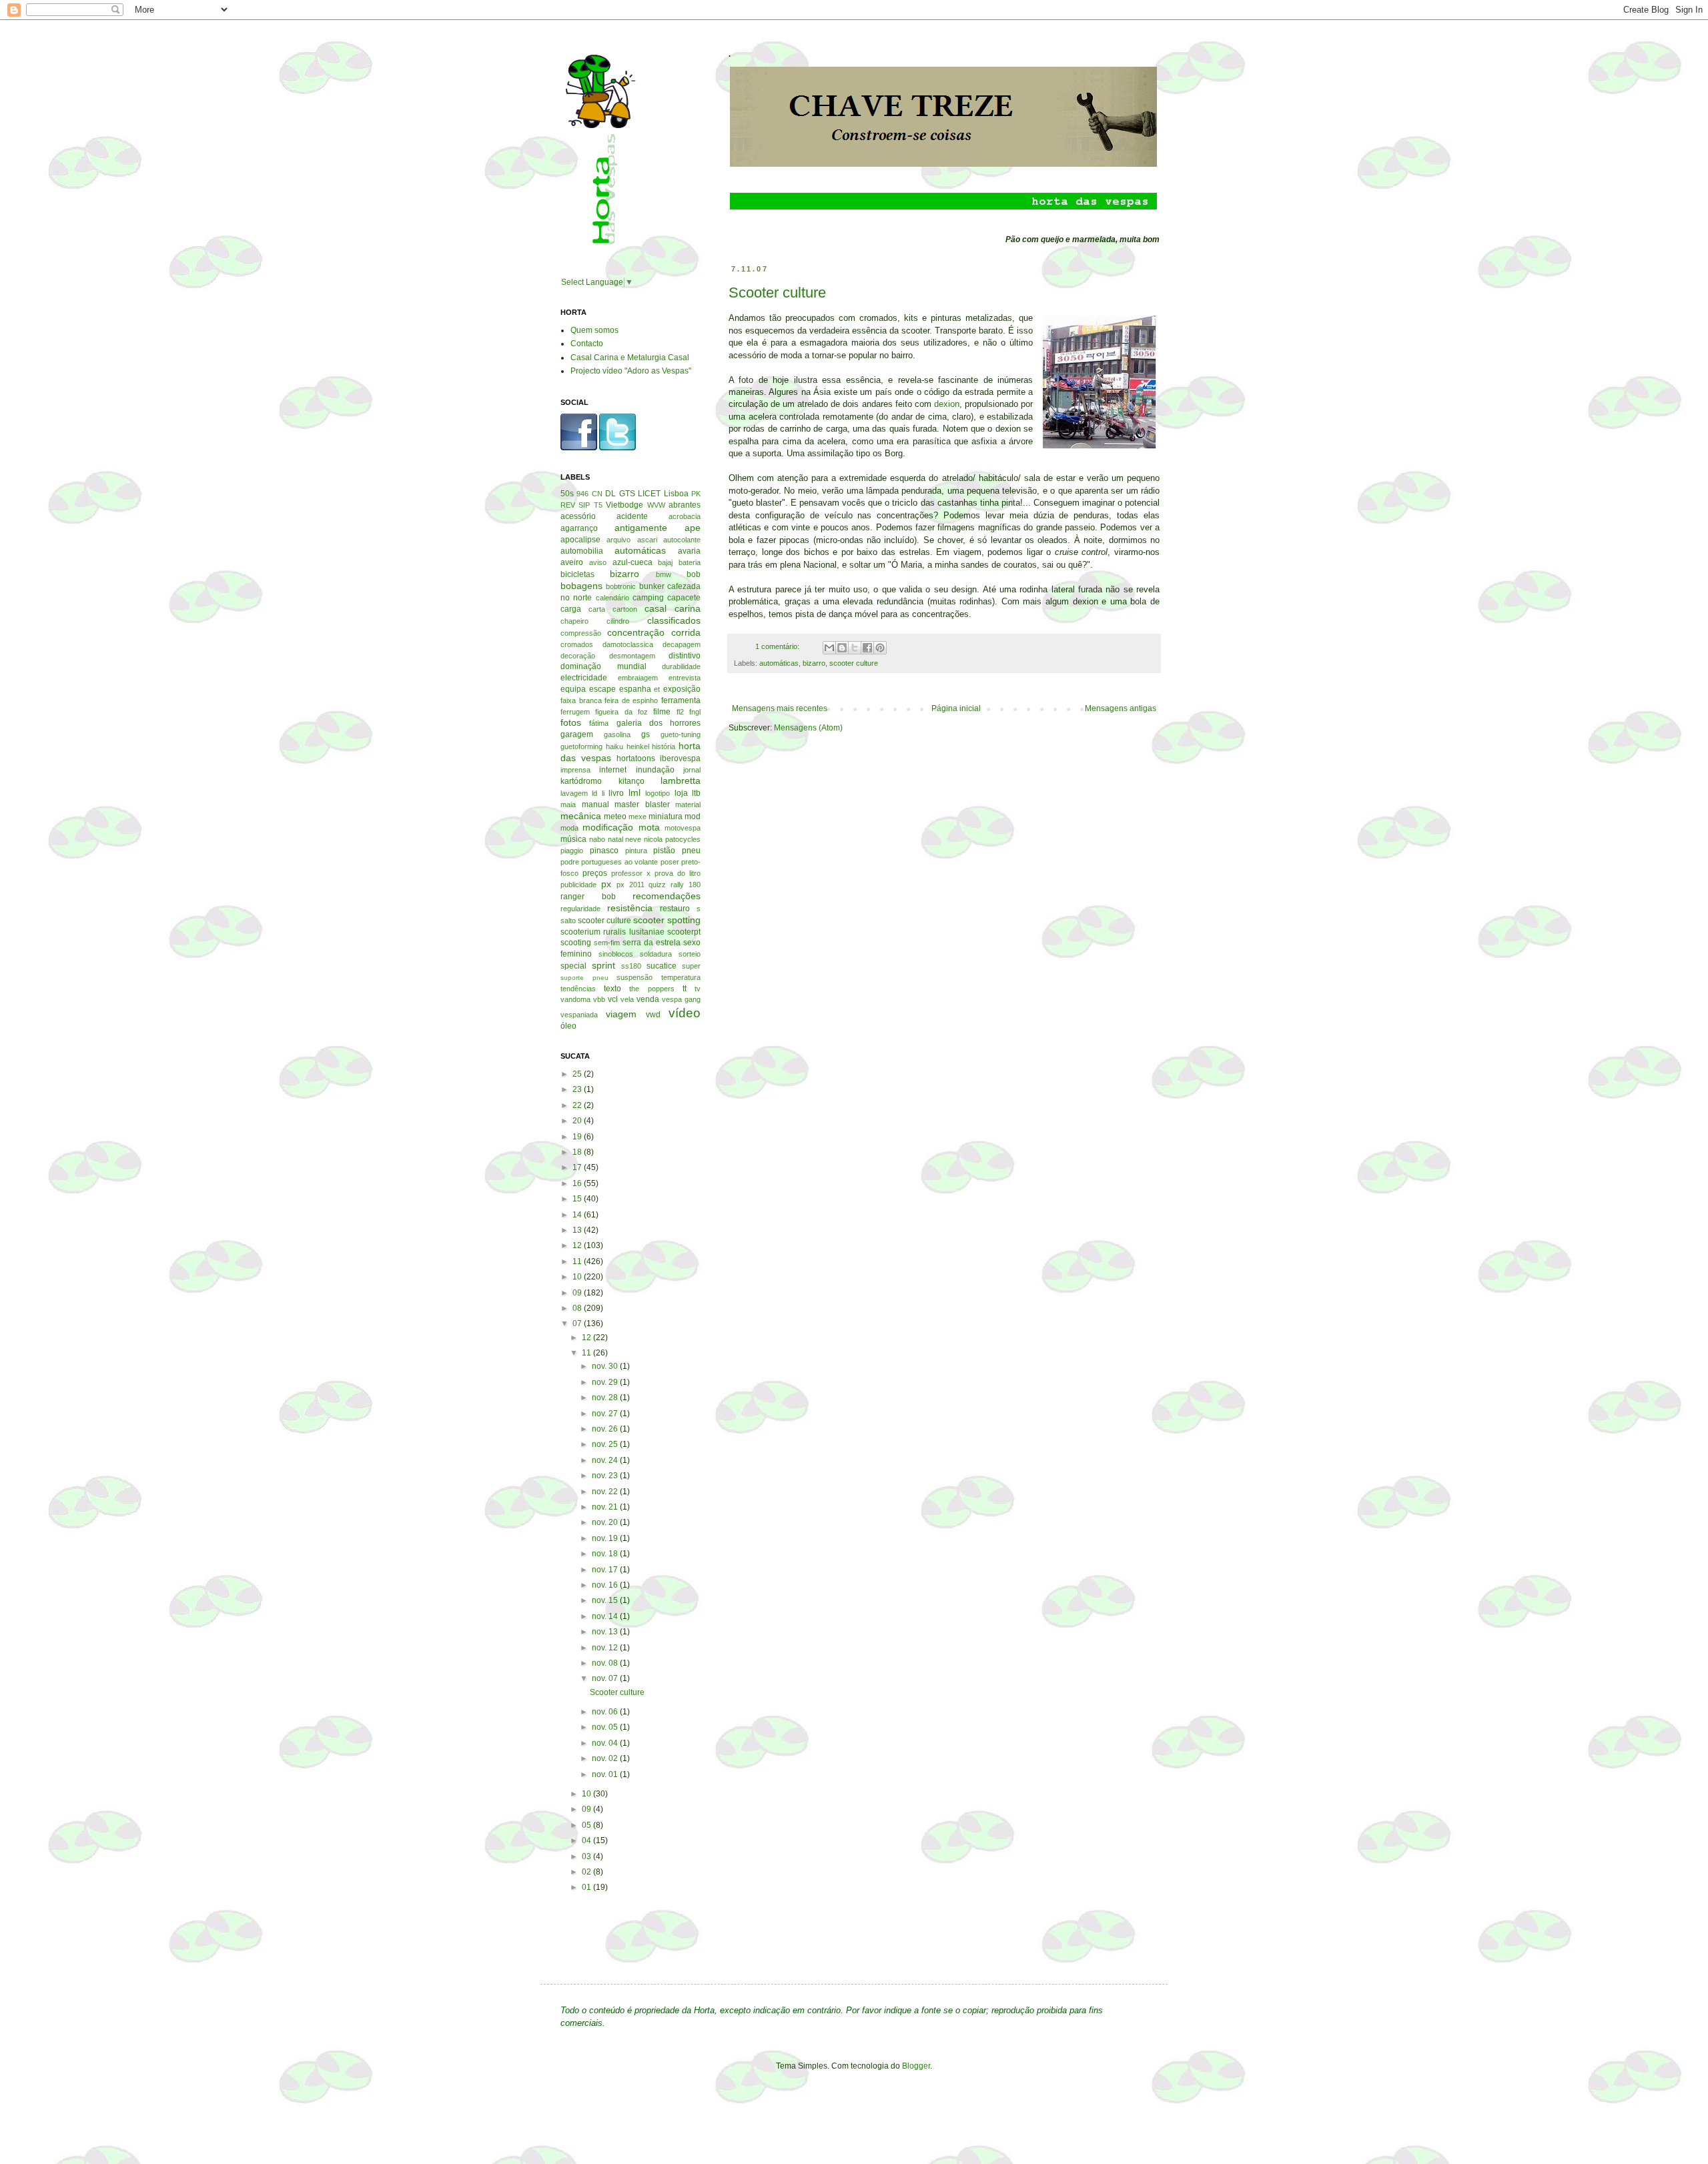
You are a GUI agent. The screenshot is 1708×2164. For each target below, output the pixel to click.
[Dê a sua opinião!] (842, 648)
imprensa (575, 770)
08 (578, 1308)
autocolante (682, 540)
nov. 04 (606, 1743)
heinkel (638, 746)
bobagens (581, 586)
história (664, 746)
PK (696, 494)
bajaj (665, 562)
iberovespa (680, 758)
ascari (647, 540)
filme (662, 712)
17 (578, 1167)
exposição (682, 689)
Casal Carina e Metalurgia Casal (630, 358)
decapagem (682, 644)
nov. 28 (606, 1398)
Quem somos (594, 330)
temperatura (681, 977)
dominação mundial (603, 666)
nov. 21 (606, 1507)
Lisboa (676, 494)
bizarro (814, 663)
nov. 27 (606, 1414)
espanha (635, 689)
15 (578, 1199)
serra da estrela (652, 943)
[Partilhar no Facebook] (867, 648)
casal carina (673, 608)
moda (569, 828)
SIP (584, 505)
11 (578, 1261)
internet (613, 770)
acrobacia (685, 516)
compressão (581, 633)
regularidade (580, 909)
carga (571, 609)
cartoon (625, 609)
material (688, 804)
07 (578, 1323)
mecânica (581, 816)
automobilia (582, 551)
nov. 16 (606, 1585)
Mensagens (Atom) (808, 728)
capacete (684, 598)
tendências (578, 989)
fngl (695, 712)
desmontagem (632, 656)
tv (698, 989)
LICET (649, 494)
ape (693, 528)
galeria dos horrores (659, 723)
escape (602, 689)
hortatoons (636, 758)
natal (615, 839)
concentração (636, 632)
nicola (653, 839)
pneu (691, 851)
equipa (573, 689)
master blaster (642, 804)
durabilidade (681, 666)
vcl (613, 999)
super (691, 966)
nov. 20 (606, 1522)
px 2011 (630, 885)
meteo (615, 817)
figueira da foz (621, 712)
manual (595, 804)
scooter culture (854, 663)
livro (616, 793)
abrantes (685, 505)
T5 (598, 505)
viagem (621, 1014)
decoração (578, 656)
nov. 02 (606, 1758)
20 (578, 1121)
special (573, 966)
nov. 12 (606, 1648)
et (657, 689)
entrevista (685, 678)
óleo (568, 1026)
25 (578, 1074)
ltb (696, 793)
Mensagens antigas (1121, 708)
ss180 (631, 966)
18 (578, 1152)
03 (587, 1856)
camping (648, 598)
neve (633, 839)
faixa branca (581, 700)
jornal (692, 770)
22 (578, 1105)
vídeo (685, 1013)
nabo (597, 839)
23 (578, 1089)
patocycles (683, 839)
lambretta (681, 780)
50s (567, 494)
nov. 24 (606, 1460)
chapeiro (574, 621)
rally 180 (686, 885)
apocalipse (580, 540)
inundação (655, 770)
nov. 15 (606, 1600)
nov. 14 (606, 1616)
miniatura (666, 817)
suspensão (634, 977)
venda (648, 999)
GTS (627, 494)
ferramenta (681, 700)
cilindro (618, 621)
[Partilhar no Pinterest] (880, 648)
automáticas (779, 663)
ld (594, 793)
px (606, 884)
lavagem (574, 793)
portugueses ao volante (619, 862)
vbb (599, 999)
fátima (599, 723)
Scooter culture (777, 293)
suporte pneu (584, 978)
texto (612, 989)
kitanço (631, 781)
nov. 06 (606, 1712)
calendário (612, 598)
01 (587, 1887)
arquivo (618, 540)
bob (694, 574)
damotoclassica (628, 644)
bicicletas (577, 574)
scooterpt (684, 932)
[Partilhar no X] (855, 648)
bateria (690, 562)
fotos (571, 722)
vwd (653, 1015)
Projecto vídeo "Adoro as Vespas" (631, 371)
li (603, 793)
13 (578, 1230)
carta (597, 609)
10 (578, 1277)
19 (578, 1137)
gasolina (617, 734)
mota (649, 827)
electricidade (584, 678)
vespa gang (681, 999)
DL (610, 494)
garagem (577, 734)
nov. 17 (606, 1570)
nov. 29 (606, 1382)
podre (570, 862)
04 (587, 1840)
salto (568, 921)
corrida (686, 632)
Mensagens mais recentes (780, 708)
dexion (947, 404)
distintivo (685, 656)
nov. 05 (606, 1727)
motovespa (683, 828)
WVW (656, 505)
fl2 (680, 712)
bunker (652, 586)
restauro (675, 909)
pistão (664, 851)
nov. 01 (606, 1774)
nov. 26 (606, 1429)
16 (578, 1183)
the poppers (652, 989)
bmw (664, 574)
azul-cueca (632, 562)
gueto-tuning (681, 734)
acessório (578, 516)
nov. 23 (606, 1476)
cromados (577, 644)
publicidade (578, 885)
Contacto (587, 344)
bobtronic (621, 586)
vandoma (575, 999)
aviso (598, 562)
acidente (632, 516)
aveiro (572, 562)
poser (670, 862)
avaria (689, 551)
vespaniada (579, 1015)
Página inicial (956, 708)
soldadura (656, 954)
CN (597, 494)
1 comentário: (778, 646)
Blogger (916, 2066)
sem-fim (607, 943)
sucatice (662, 966)
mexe (637, 817)
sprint (603, 965)
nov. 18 (606, 1554)
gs (646, 734)
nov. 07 (606, 1678)
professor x (631, 873)
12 (578, 1245)
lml (634, 792)
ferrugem (575, 712)
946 (582, 494)
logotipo (658, 793)
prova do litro (678, 873)
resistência (630, 908)
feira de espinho (631, 700)
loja (681, 793)
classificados (674, 620)
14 (578, 1215)
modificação (608, 827)
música (573, 839)
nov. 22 (606, 1492)
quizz (657, 885)
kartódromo (581, 781)
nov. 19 (606, 1538)
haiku (614, 746)
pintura (636, 851)
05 (587, 1825)
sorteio (690, 954)
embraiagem (638, 678)
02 (587, 1872)
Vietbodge (624, 505)
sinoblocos (616, 954)
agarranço (579, 528)
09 (578, 1293)
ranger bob (588, 897)
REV (568, 505)
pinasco (604, 851)
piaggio (572, 851)
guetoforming (581, 746)
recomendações (667, 896)
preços (595, 873)
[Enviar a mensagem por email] (829, 648)
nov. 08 (606, 1663)
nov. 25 (606, 1444)
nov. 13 (606, 1632)
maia (568, 804)
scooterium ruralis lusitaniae (612, 932)
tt (685, 989)
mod (693, 817)
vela (627, 999)
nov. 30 (606, 1366)
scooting (576, 943)
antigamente (641, 528)
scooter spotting (667, 920)
